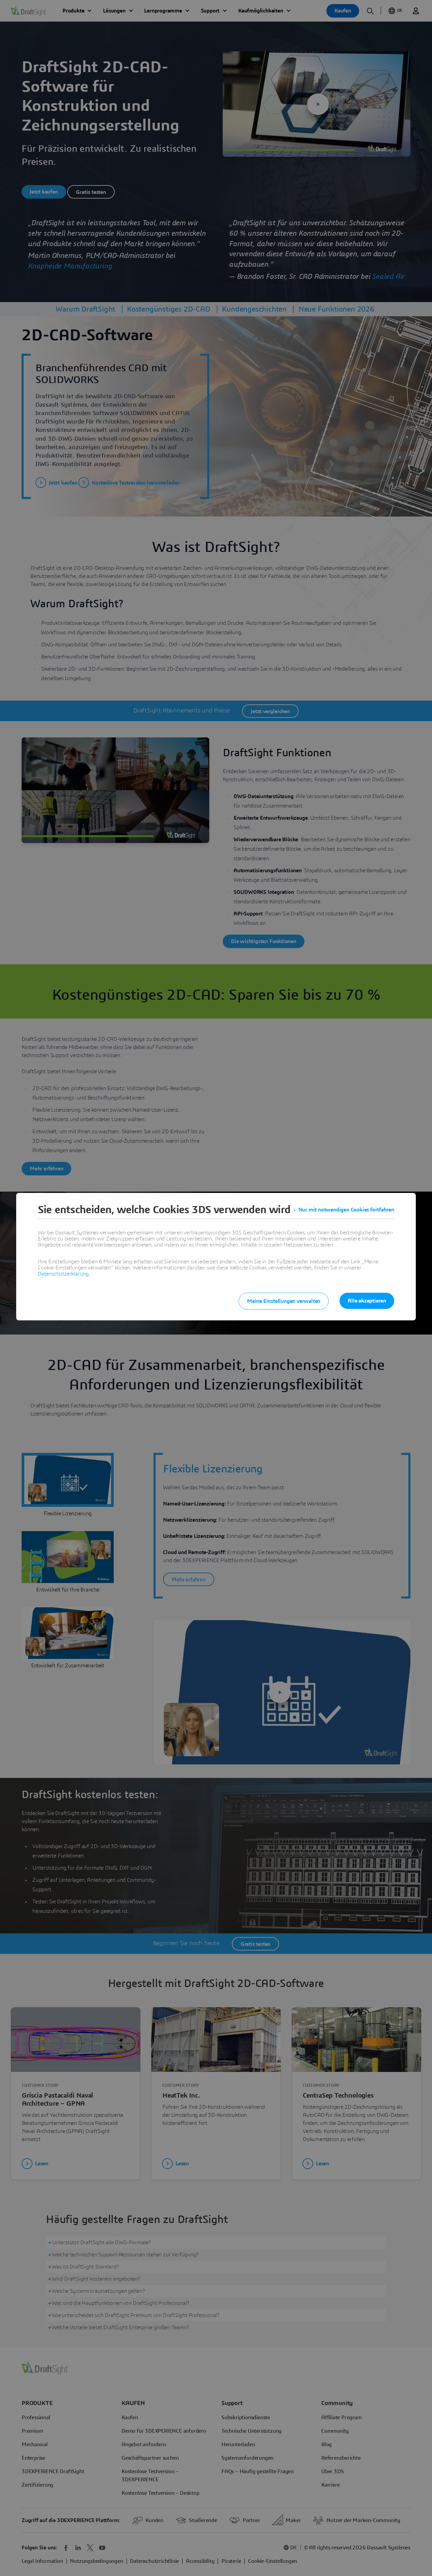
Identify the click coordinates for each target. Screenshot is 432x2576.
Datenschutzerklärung (63, 1274)
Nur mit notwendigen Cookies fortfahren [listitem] (346, 1210)
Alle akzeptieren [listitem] (367, 1301)
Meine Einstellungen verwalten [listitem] (284, 1301)
